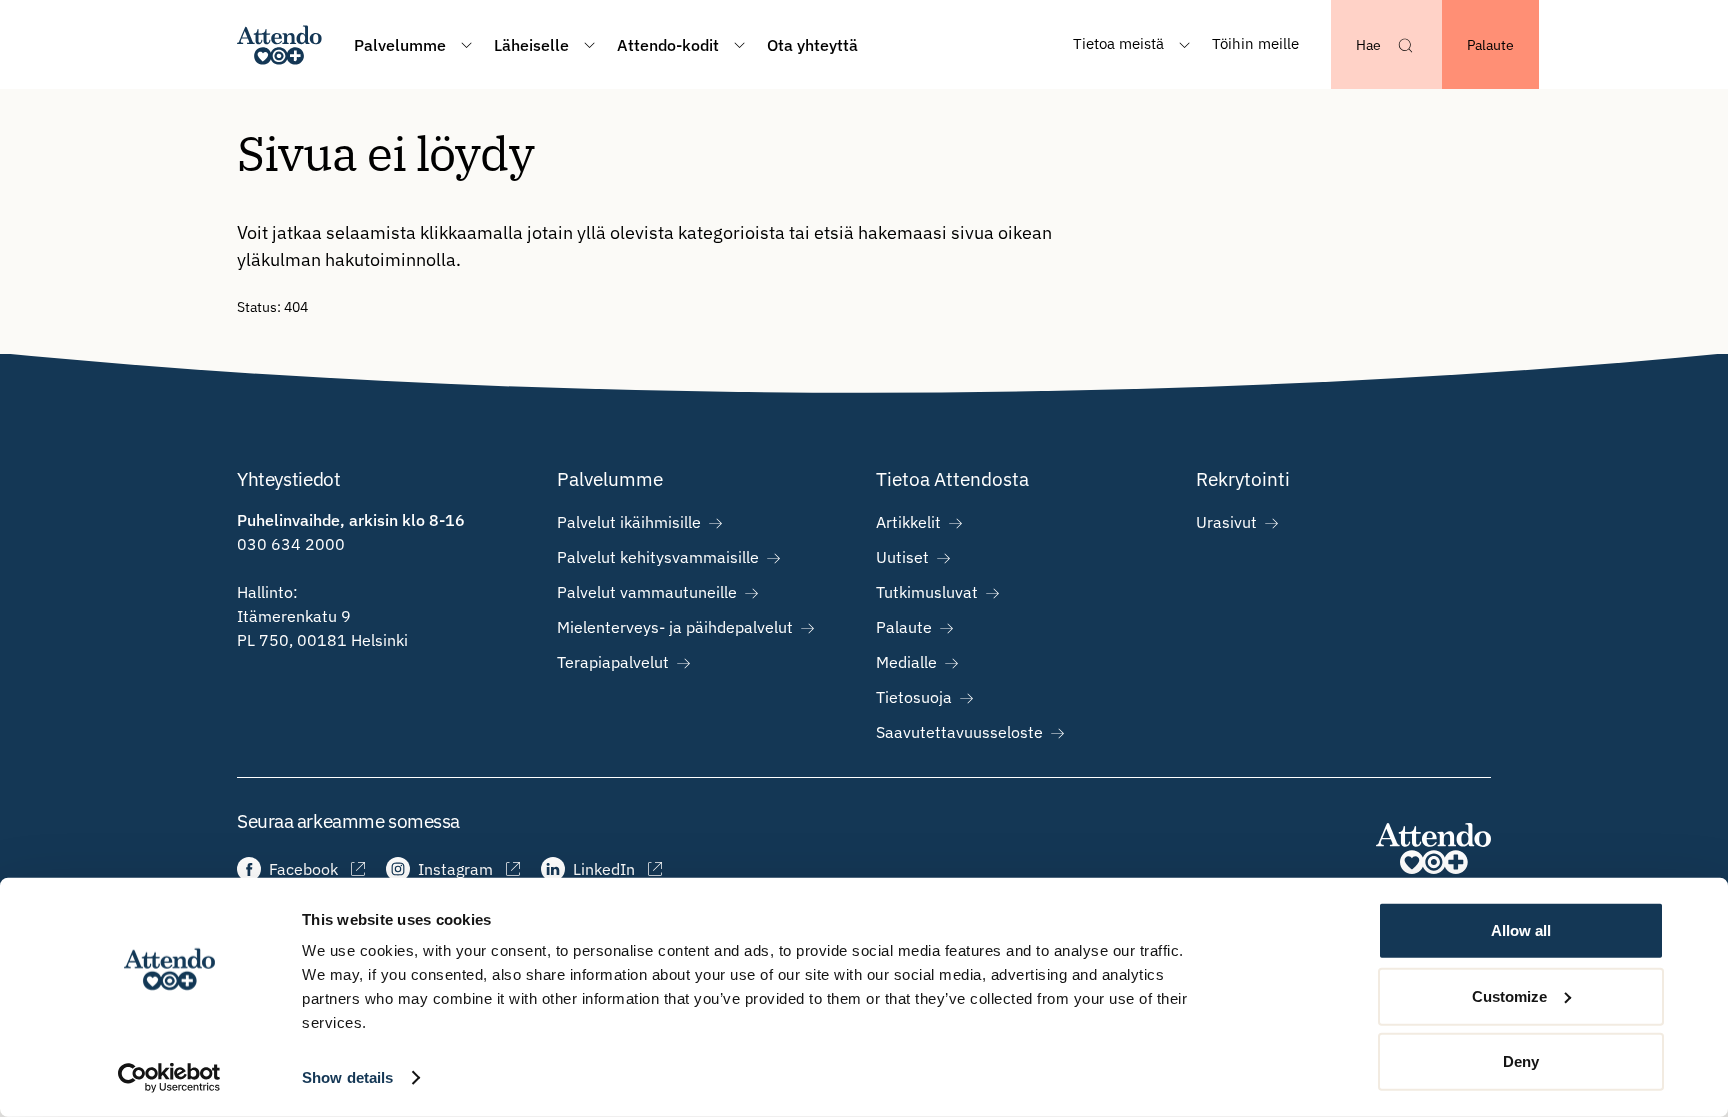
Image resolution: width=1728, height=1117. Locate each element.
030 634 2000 (291, 544)
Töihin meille (1255, 43)
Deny (1521, 1061)
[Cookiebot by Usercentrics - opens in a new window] (169, 1078)
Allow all (1521, 930)
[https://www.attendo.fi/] (279, 44)
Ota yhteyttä (812, 45)
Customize (1509, 995)
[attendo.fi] (1433, 848)
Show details (347, 1077)
